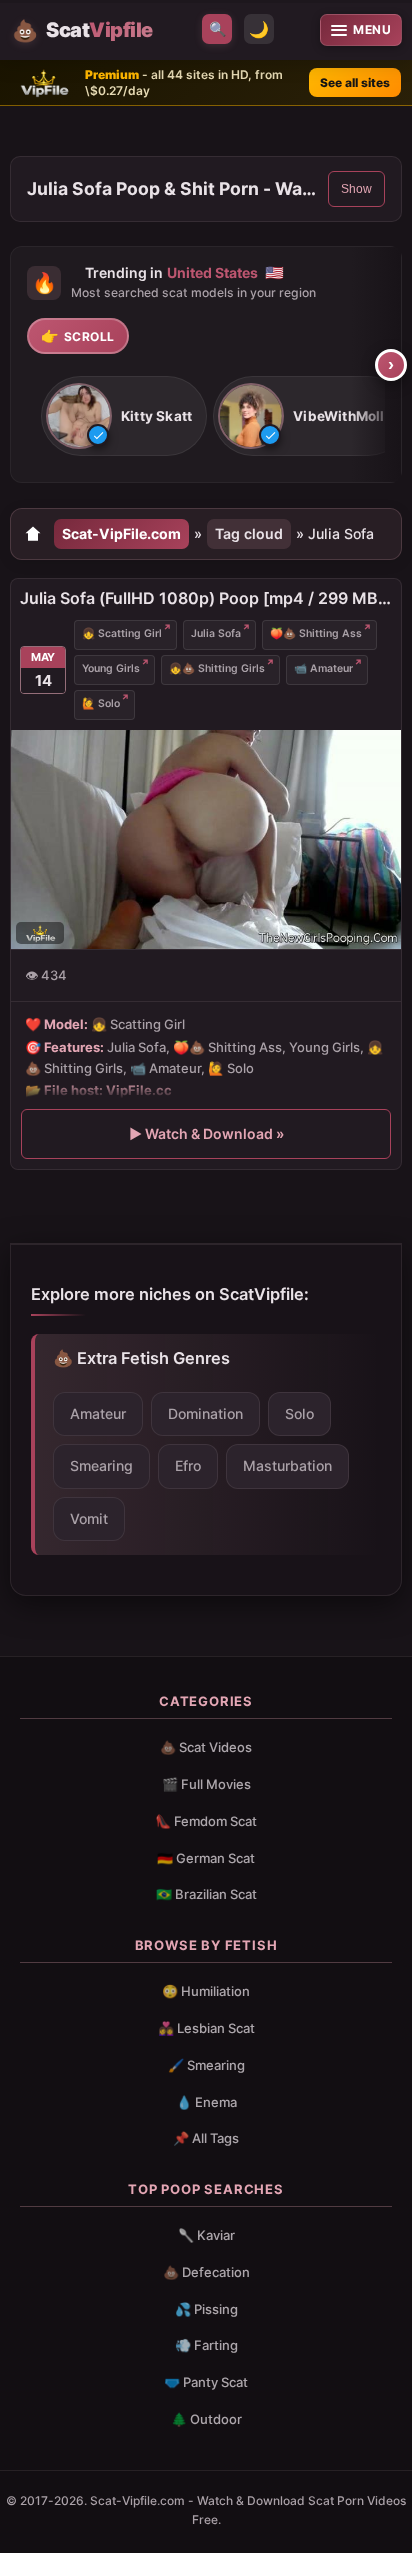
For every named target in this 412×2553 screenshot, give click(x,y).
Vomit (89, 1518)
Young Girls (111, 668)
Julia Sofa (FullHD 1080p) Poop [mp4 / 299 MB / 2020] (206, 598)
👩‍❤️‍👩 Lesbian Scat (206, 2028)
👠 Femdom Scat (206, 1821)
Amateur (98, 1413)
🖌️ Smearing (206, 2065)
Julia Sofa (216, 633)
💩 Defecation (206, 2272)
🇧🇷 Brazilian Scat (206, 1894)
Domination (205, 1413)
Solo (299, 1413)
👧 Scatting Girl (122, 633)
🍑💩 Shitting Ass (316, 633)
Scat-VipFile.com (121, 533)
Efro (188, 1465)
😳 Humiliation (206, 1991)
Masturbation (287, 1465)
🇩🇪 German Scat (206, 1858)
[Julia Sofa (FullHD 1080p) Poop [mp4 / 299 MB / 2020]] (206, 839)
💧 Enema (206, 2102)
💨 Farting (206, 2345)
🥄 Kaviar (206, 2235)
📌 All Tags (206, 2138)
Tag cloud (249, 533)
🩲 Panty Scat (206, 2382)
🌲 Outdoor (206, 2419)
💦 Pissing (206, 2309)
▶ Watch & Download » (206, 1133)
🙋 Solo (101, 703)
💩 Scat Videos (206, 1747)
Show (356, 189)
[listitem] (124, 417)
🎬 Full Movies (206, 1784)
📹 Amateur (323, 668)
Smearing (101, 1465)
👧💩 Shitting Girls (217, 668)
